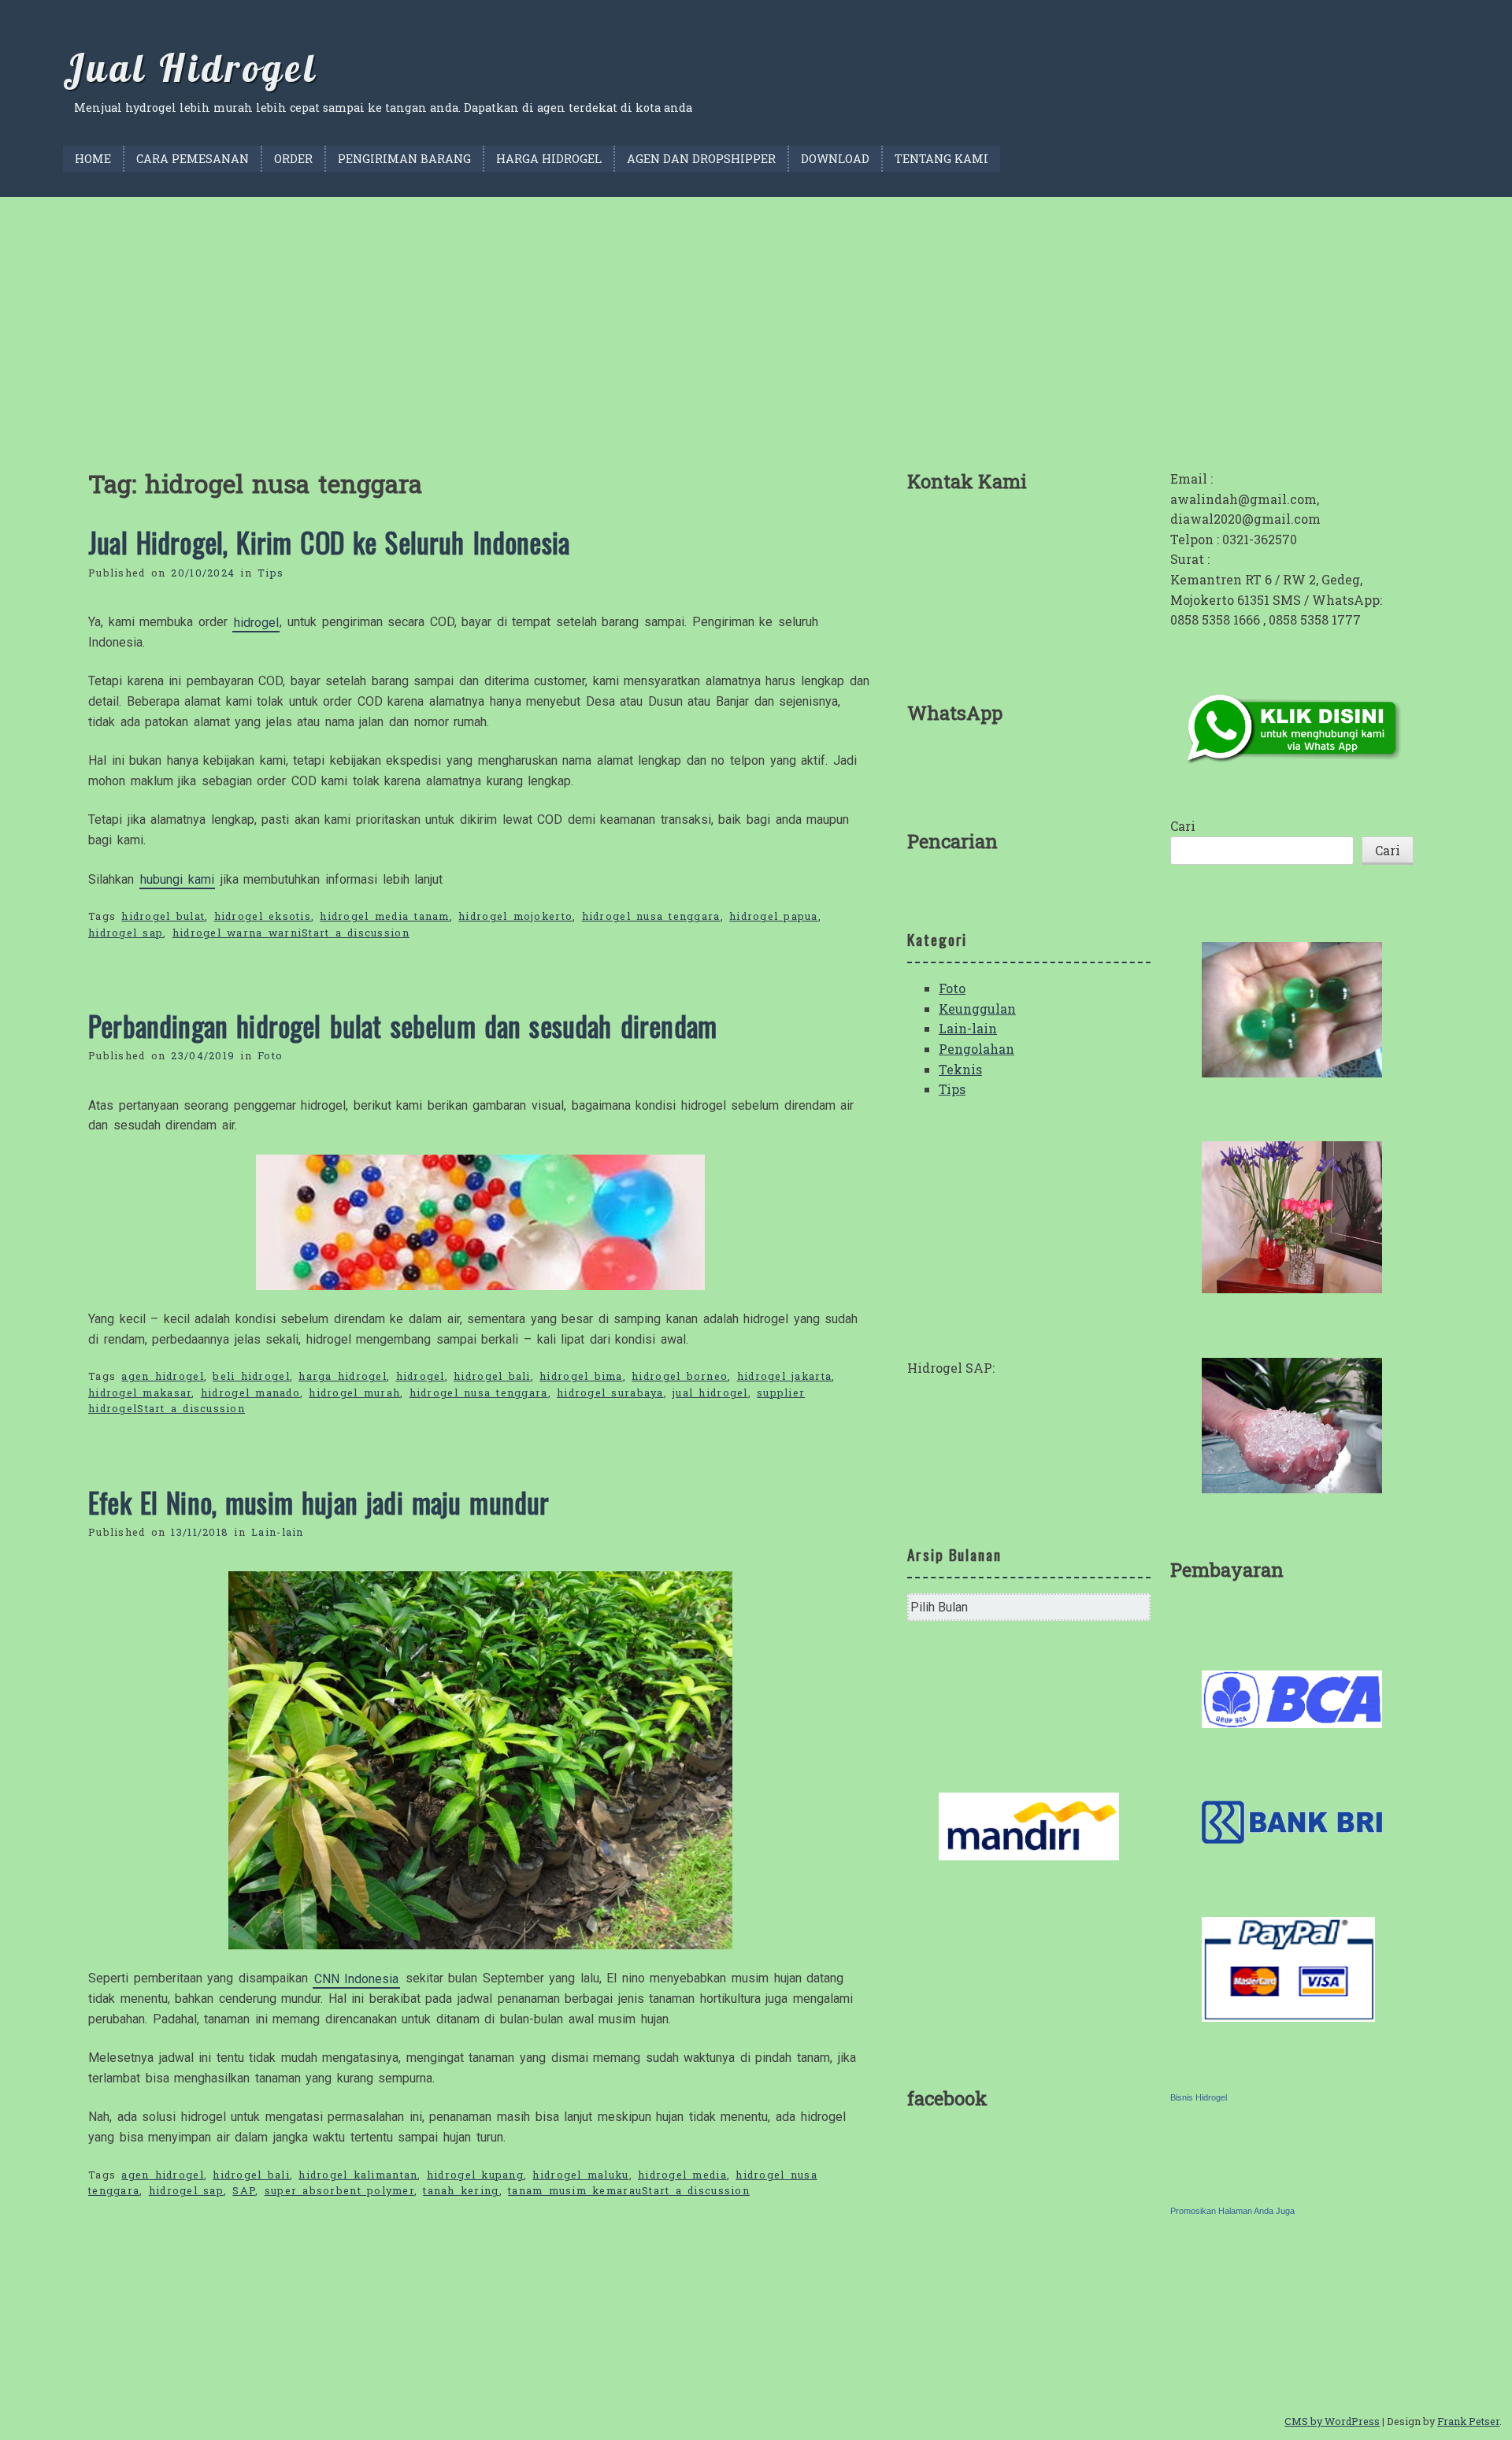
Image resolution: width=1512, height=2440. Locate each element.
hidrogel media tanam (384, 916)
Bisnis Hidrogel (1199, 2097)
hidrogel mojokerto (515, 916)
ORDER (293, 159)
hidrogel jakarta (784, 1376)
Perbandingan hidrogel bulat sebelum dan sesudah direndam (402, 1025)
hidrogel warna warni (237, 933)
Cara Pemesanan (193, 159)
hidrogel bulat (163, 916)
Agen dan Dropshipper (701, 159)
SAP (244, 2190)
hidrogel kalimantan (358, 2175)
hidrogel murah (354, 1392)
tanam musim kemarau (575, 2190)
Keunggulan (977, 1009)
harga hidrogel (343, 1376)
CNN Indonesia (357, 1978)
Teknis (960, 1069)
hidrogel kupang (475, 2175)
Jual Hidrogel (190, 68)
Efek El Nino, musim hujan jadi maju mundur (319, 1502)
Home (93, 159)
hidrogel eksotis (263, 916)
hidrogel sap (126, 933)
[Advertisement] (756, 315)
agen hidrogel (163, 1376)
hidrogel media (682, 2175)
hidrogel (256, 622)
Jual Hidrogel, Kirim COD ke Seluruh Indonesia (329, 542)
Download (835, 159)
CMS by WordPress (1332, 2421)
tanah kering (461, 2190)
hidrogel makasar (140, 1392)
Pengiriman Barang (404, 159)
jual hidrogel (710, 1392)
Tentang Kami (941, 159)
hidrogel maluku (580, 2175)
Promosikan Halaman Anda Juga (1232, 2211)
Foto (270, 1055)
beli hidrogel (251, 1376)
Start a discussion (356, 933)
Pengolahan (976, 1049)
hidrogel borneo (680, 1376)
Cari (1183, 826)
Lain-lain (278, 1532)
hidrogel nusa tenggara (651, 916)
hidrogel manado (250, 1392)
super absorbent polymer (339, 2190)
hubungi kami (177, 879)
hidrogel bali (492, 1376)
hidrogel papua (774, 916)
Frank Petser (1468, 2421)
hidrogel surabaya (610, 1392)
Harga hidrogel (549, 159)
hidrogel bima (581, 1376)
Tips (271, 573)
